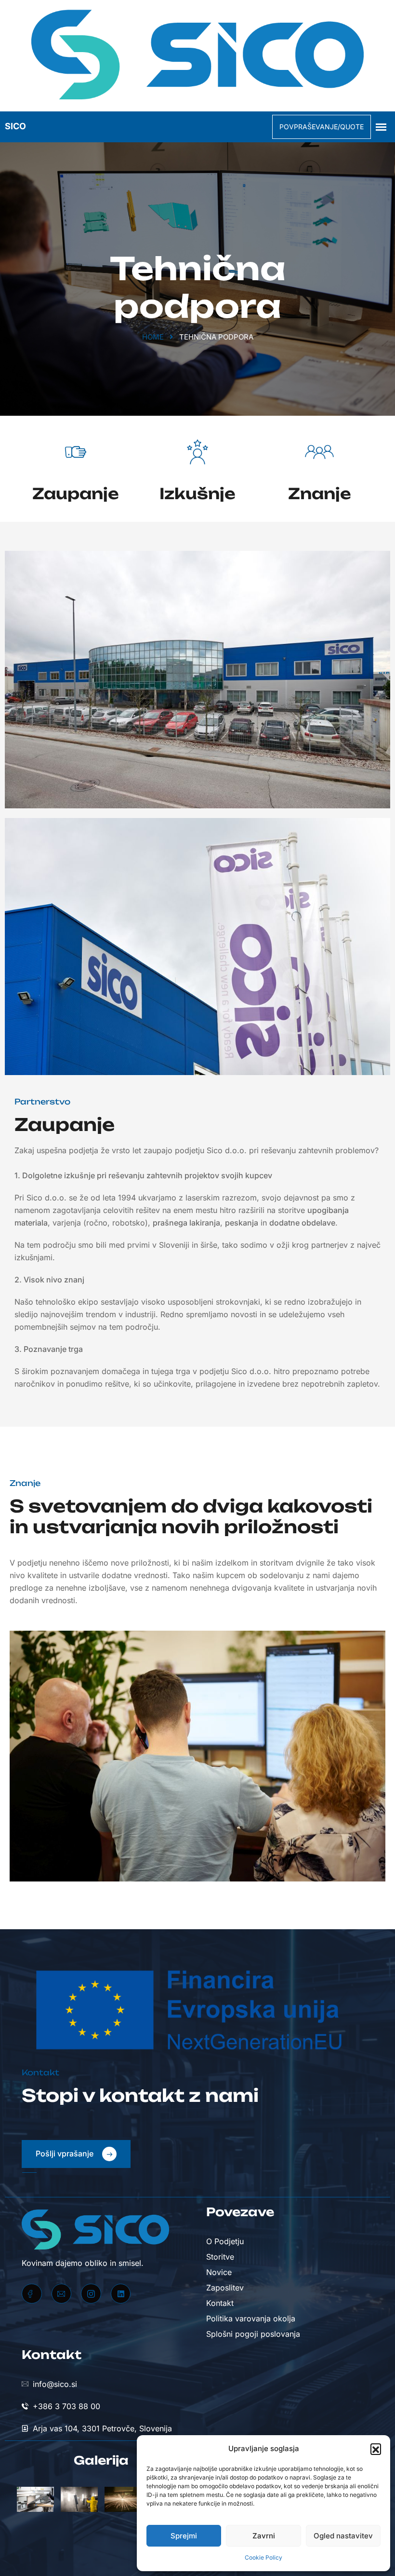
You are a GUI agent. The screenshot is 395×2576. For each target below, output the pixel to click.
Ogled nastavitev (343, 2536)
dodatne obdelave (302, 1223)
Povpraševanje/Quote (322, 127)
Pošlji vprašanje (66, 2153)
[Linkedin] (121, 2294)
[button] (376, 2449)
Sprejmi (184, 2536)
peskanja (242, 1223)
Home (153, 337)
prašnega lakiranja (186, 1223)
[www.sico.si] (197, 56)
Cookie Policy (263, 2557)
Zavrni (264, 2536)
